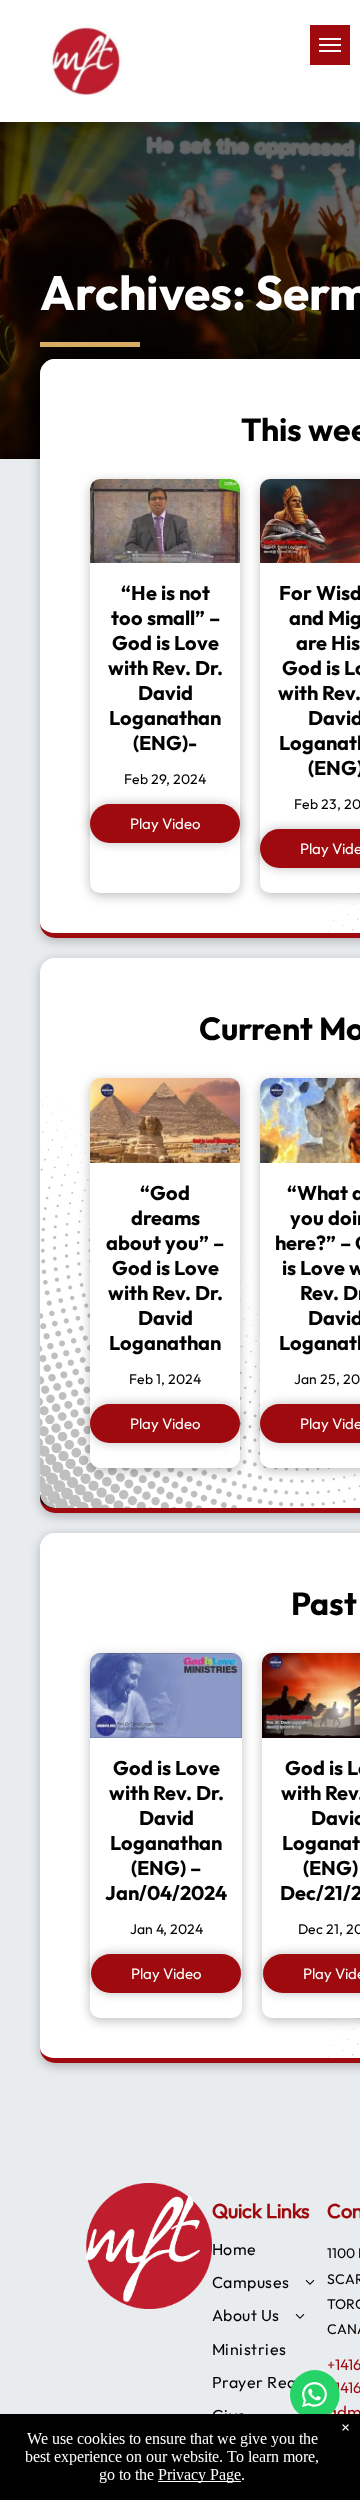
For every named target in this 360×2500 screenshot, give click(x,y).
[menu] (330, 45)
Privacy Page (199, 2474)
